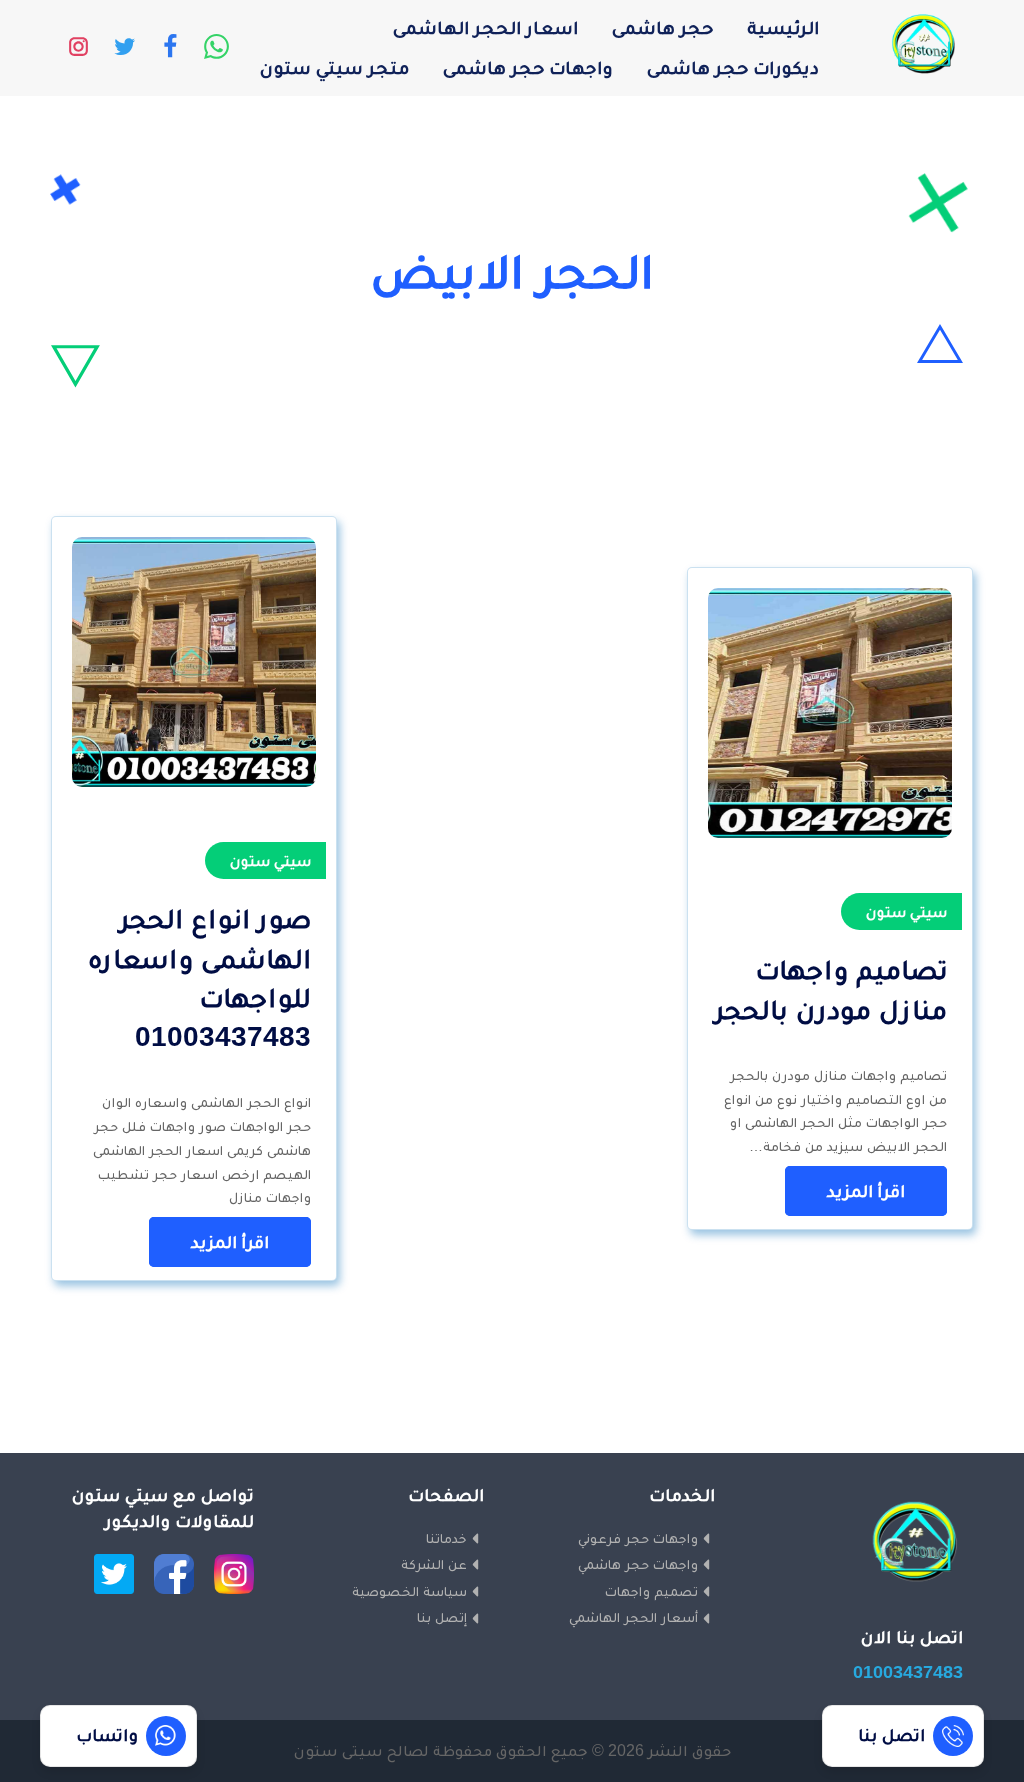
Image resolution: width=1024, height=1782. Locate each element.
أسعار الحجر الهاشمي (633, 1617)
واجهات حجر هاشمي (638, 1564)
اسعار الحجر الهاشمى (485, 27)
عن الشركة (434, 1564)
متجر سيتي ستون (334, 67)
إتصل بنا (442, 1617)
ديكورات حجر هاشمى (733, 67)
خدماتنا (446, 1538)
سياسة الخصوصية (409, 1591)
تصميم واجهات (651, 1591)
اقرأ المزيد (866, 1191)
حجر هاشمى (662, 27)
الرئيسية (783, 27)
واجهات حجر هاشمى (528, 67)
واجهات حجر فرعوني (638, 1538)
